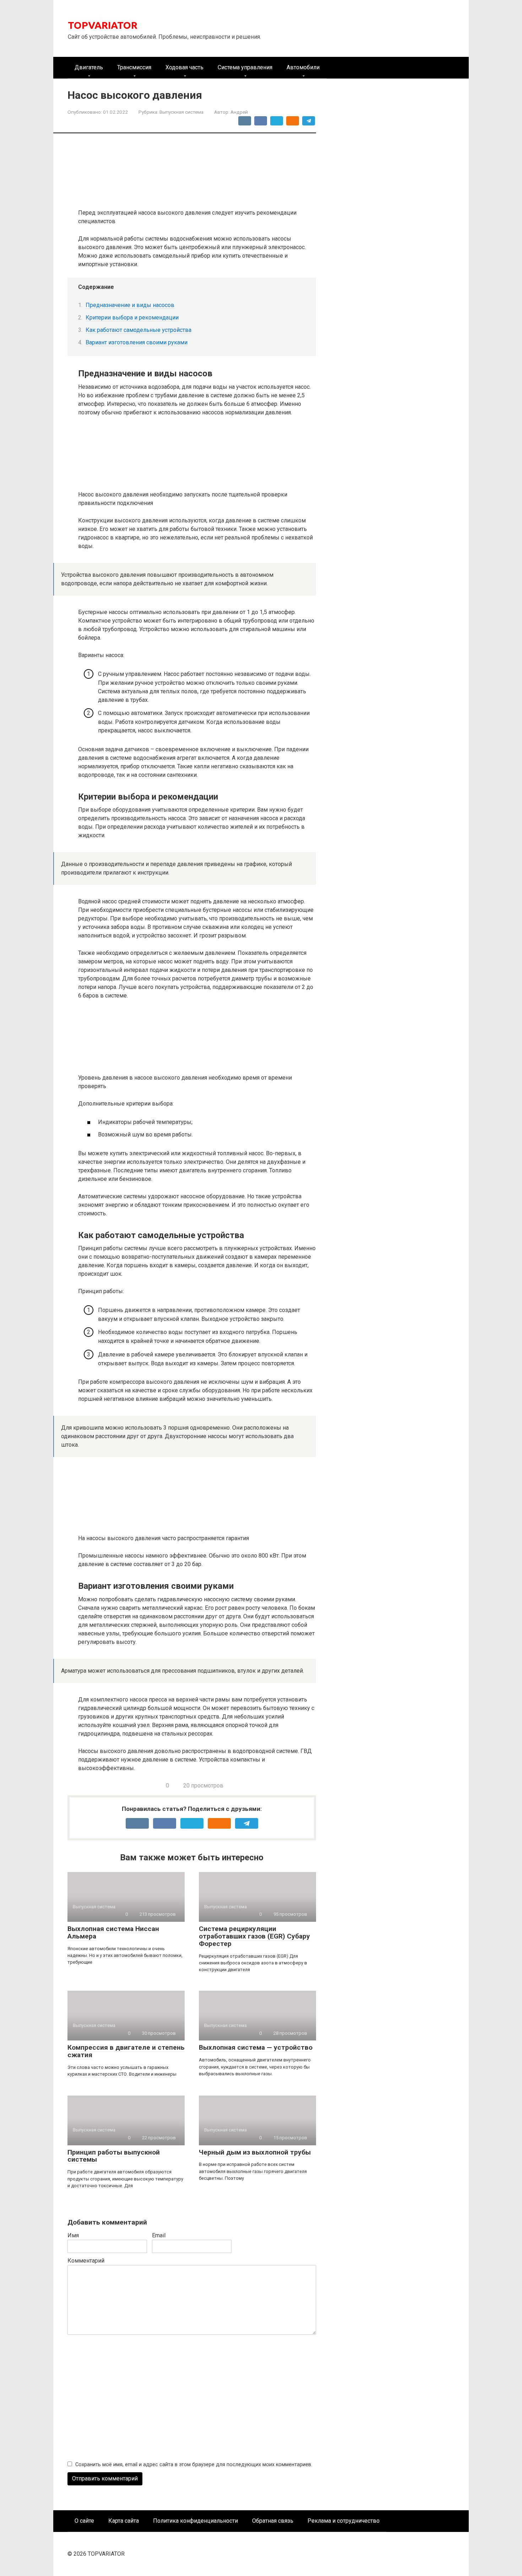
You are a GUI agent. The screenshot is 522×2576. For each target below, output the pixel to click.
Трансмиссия (134, 67)
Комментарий (86, 2261)
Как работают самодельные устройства (138, 330)
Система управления (245, 67)
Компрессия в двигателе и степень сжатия (126, 2051)
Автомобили (303, 67)
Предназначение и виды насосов (130, 305)
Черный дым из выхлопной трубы (255, 2152)
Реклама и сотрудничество (344, 2521)
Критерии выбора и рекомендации (132, 318)
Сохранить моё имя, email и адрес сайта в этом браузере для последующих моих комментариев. (194, 2465)
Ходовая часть (184, 67)
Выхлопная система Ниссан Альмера (113, 1932)
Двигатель (89, 67)
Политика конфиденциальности (195, 2521)
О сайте (84, 2521)
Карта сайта (124, 2521)
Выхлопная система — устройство (256, 2047)
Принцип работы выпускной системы (114, 2156)
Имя (73, 2235)
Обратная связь (273, 2521)
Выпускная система (181, 112)
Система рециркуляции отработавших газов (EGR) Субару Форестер (254, 1936)
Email (159, 2235)
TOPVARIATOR (103, 25)
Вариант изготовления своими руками (137, 342)
